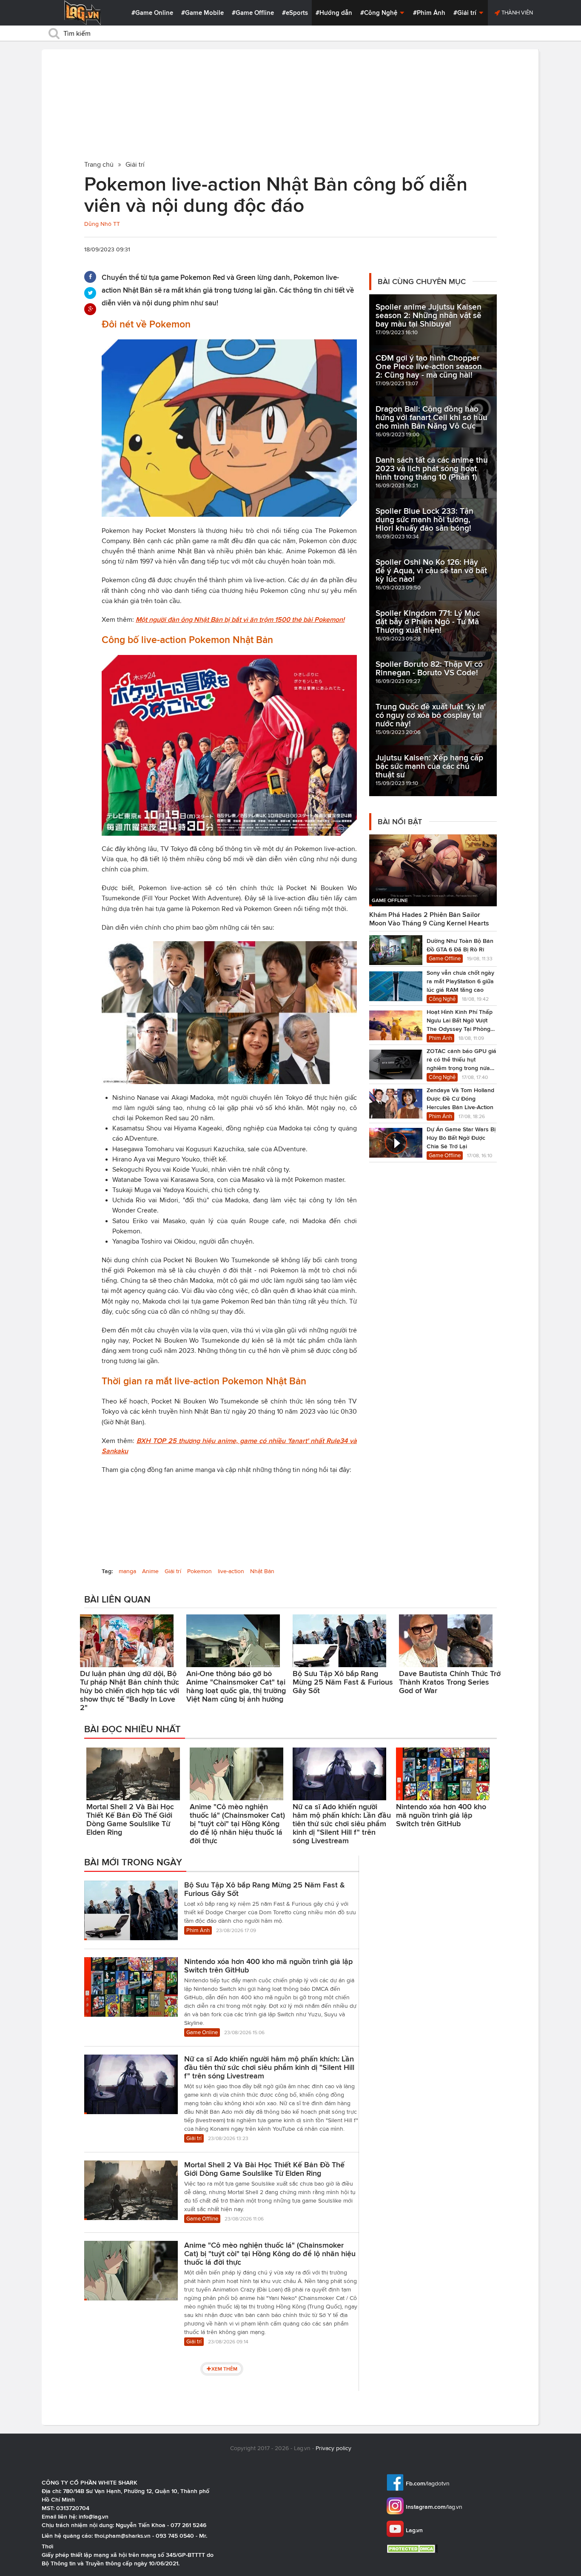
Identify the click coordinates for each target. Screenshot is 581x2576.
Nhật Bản (262, 1571)
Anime (150, 1571)
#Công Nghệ (380, 13)
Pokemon (199, 1571)
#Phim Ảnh (429, 13)
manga (127, 1571)
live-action (231, 1571)
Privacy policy (333, 2448)
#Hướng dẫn (334, 13)
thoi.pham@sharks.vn (122, 2536)
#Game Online (152, 13)
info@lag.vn (94, 2516)
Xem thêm (224, 2369)
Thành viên (517, 13)
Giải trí (173, 1571)
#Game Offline (253, 13)
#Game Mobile (202, 13)
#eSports (295, 13)
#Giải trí (466, 13)
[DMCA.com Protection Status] (413, 2549)
